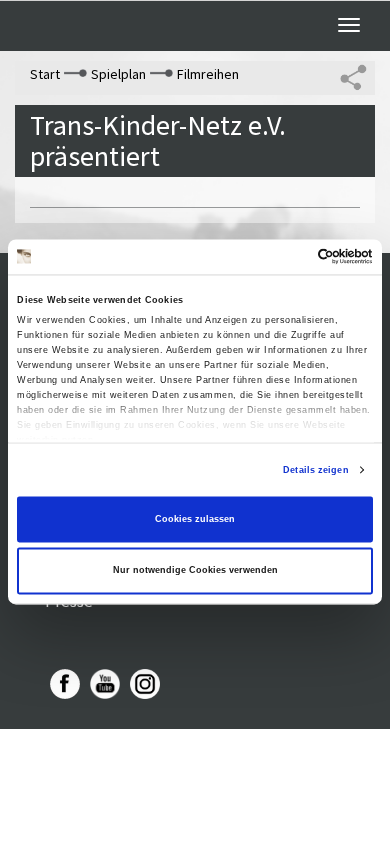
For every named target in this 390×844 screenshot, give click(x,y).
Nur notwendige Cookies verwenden (195, 571)
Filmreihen (208, 74)
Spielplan (118, 74)
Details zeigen (315, 470)
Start (45, 74)
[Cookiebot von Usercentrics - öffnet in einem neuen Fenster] (285, 257)
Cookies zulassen (195, 519)
